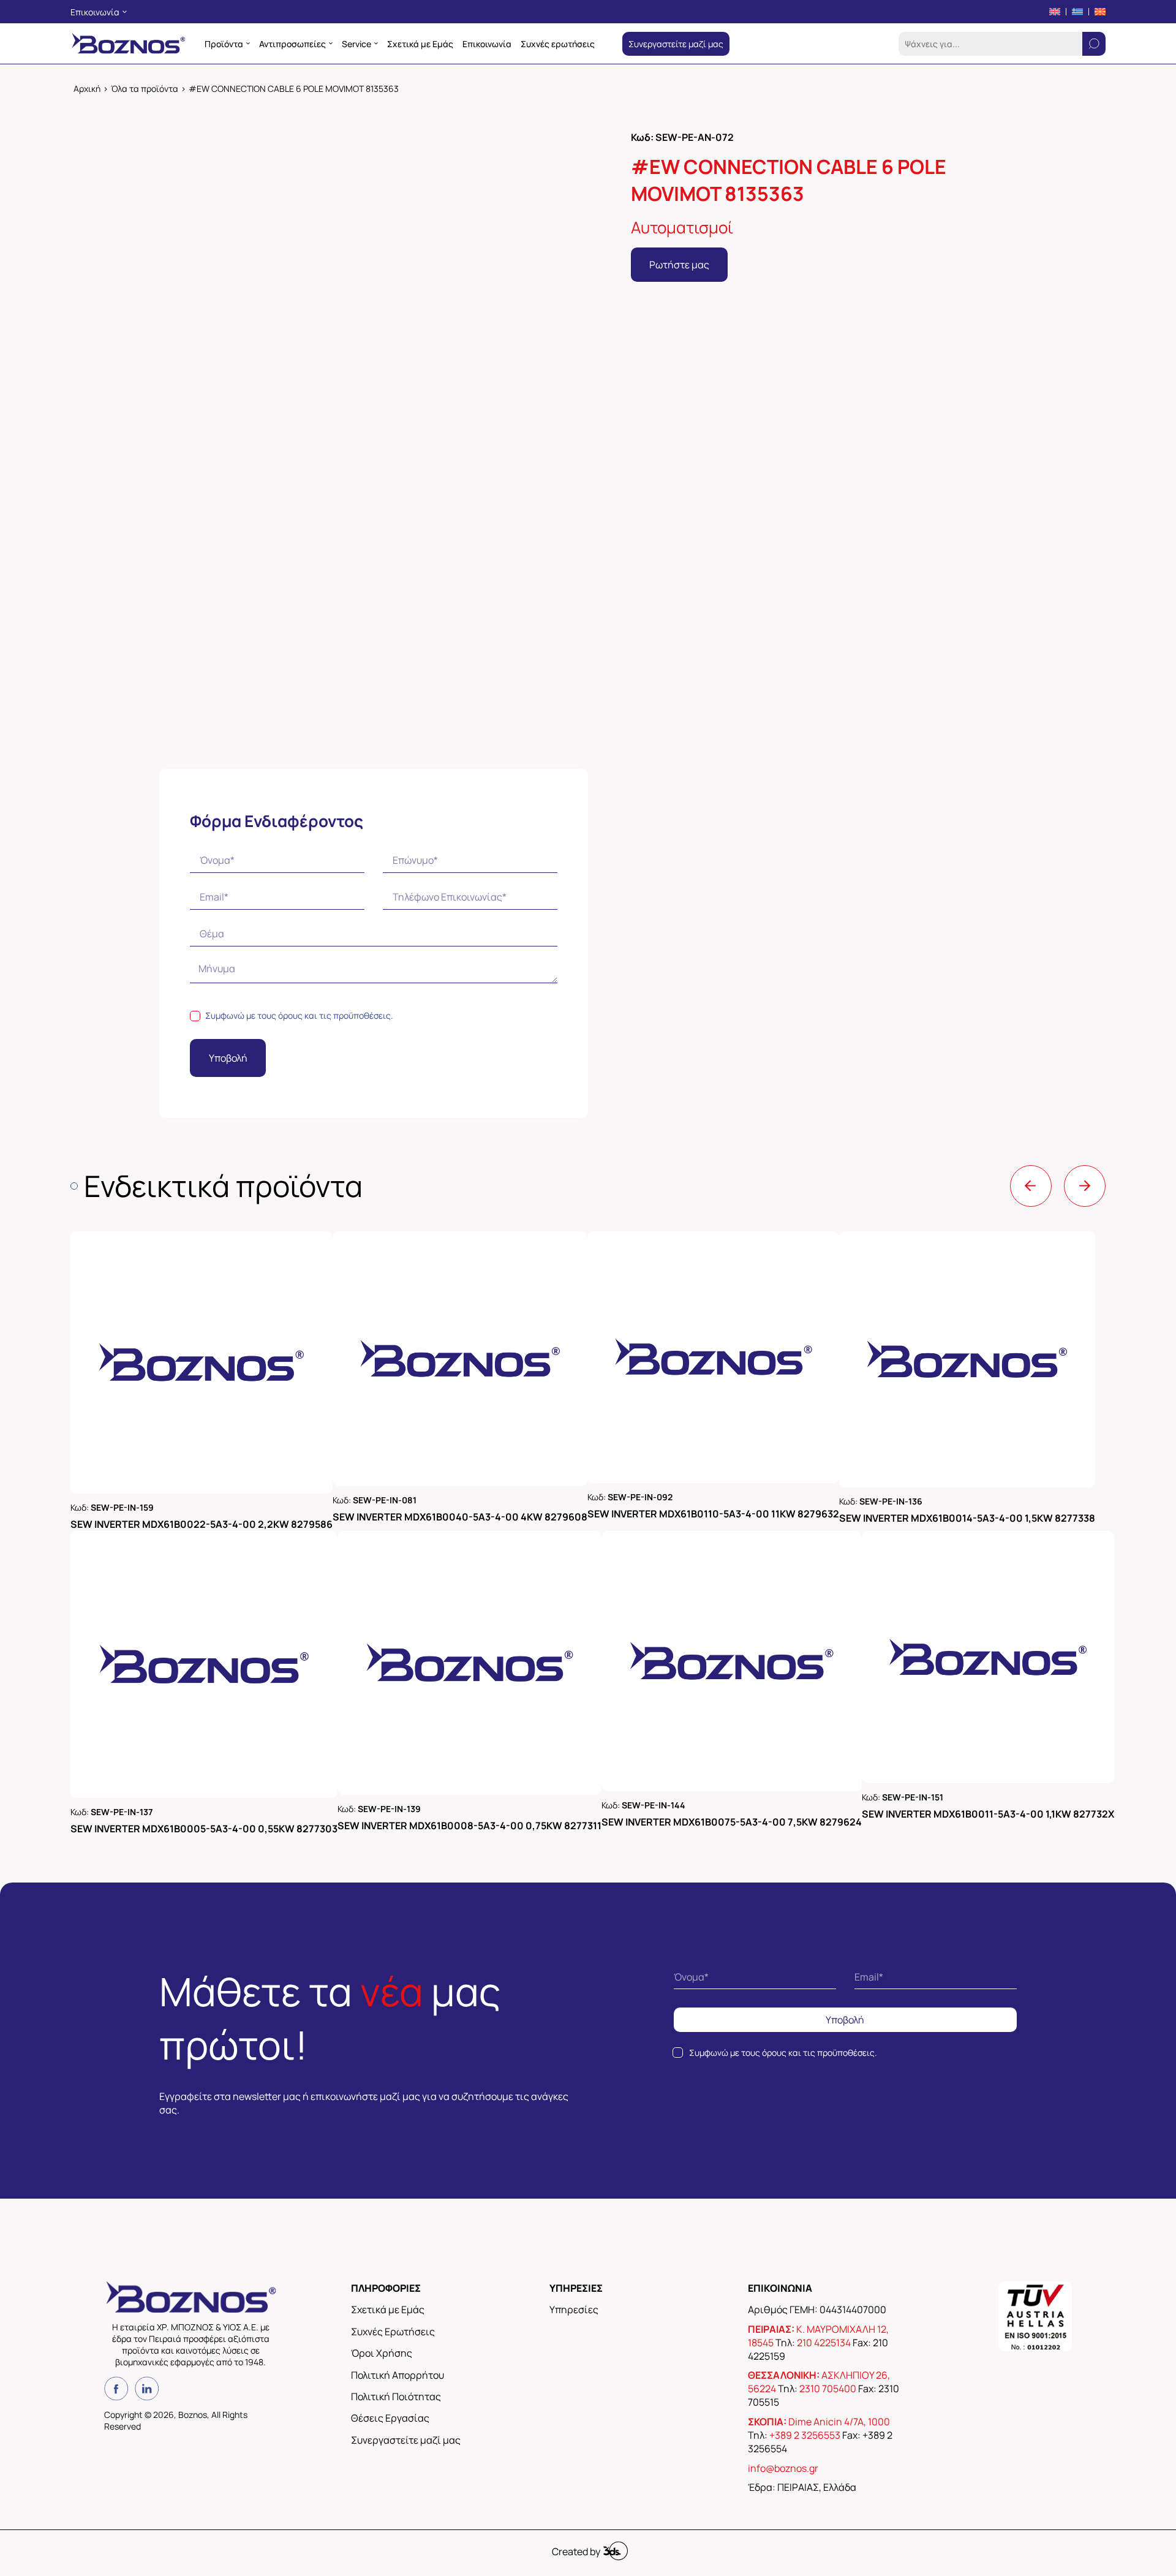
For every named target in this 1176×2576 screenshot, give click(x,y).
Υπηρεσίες (574, 2015)
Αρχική (87, 89)
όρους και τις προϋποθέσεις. (336, 1015)
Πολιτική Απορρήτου (398, 2080)
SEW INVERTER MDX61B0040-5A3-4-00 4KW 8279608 (475, 1520)
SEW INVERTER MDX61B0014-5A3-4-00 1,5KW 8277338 (1028, 1520)
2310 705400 (828, 2094)
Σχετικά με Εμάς (388, 2015)
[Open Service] (376, 43)
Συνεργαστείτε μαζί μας (406, 2145)
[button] (567, 151)
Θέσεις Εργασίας (390, 2123)
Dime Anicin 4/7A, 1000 (839, 2127)
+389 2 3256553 (805, 2140)
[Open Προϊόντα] (248, 43)
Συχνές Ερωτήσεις (393, 2036)
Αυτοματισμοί (682, 227)
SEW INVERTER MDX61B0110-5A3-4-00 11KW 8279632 (749, 1520)
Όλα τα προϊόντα (145, 89)
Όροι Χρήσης (382, 2058)
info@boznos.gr (783, 2173)
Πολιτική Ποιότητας (396, 2102)
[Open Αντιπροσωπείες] (331, 43)
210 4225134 (824, 2047)
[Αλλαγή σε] (1055, 12)
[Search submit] (1094, 44)
